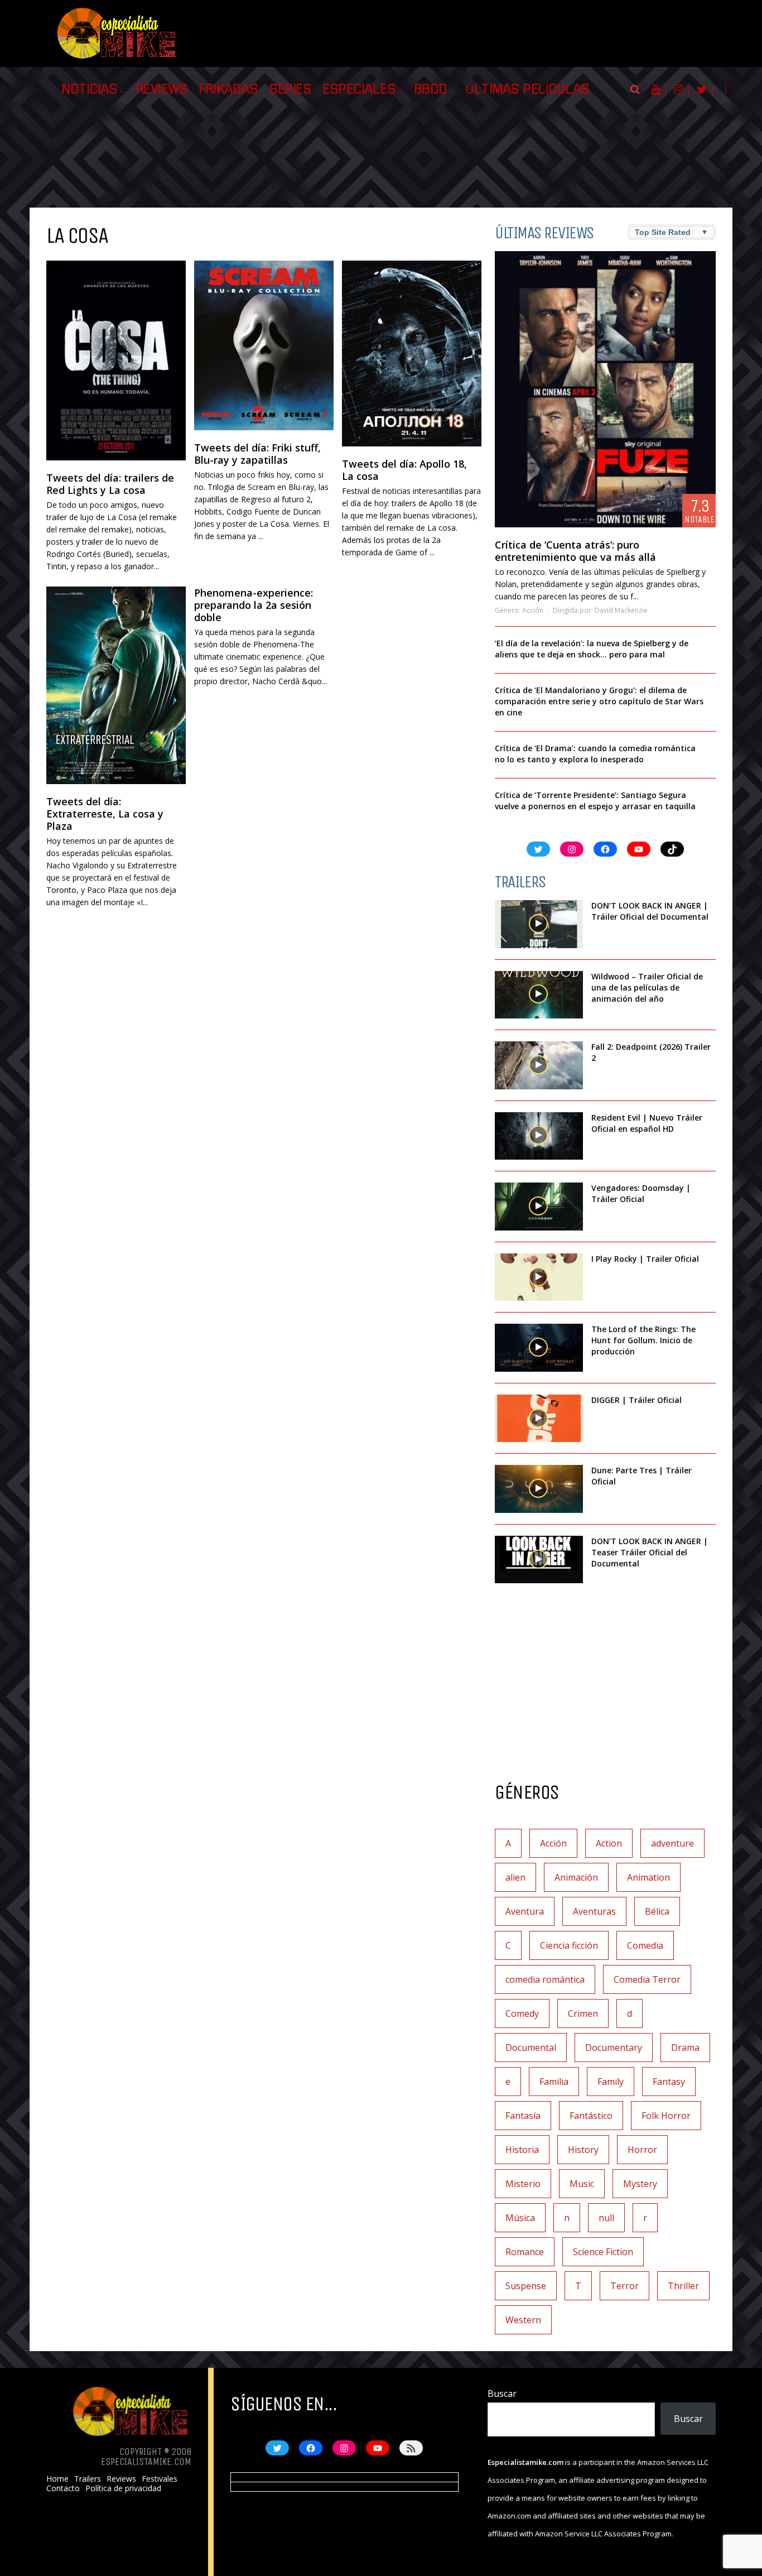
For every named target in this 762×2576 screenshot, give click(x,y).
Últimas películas (527, 89)
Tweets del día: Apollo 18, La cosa (404, 470)
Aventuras (594, 1911)
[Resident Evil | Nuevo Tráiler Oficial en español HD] (539, 1136)
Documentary (614, 2048)
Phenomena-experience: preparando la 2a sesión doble (254, 605)
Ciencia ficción (569, 1945)
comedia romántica (545, 1979)
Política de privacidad (123, 2488)
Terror (624, 2286)
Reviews (162, 89)
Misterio (523, 2184)
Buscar (502, 2394)
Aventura (525, 1911)
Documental (531, 2048)
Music (582, 2184)
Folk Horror (666, 2116)
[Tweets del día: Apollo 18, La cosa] (412, 353)
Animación (576, 1877)
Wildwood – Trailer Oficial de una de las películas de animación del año (647, 987)
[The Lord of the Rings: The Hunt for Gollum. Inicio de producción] (539, 1348)
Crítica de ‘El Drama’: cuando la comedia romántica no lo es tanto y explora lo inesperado (595, 754)
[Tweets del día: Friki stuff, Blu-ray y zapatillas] (264, 345)
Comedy (522, 2013)
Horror (642, 2150)
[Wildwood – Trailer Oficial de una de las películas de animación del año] (539, 995)
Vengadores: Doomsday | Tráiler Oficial (641, 1193)
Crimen (583, 2013)
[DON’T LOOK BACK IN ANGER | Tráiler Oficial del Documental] (539, 924)
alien (515, 1877)
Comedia (645, 1945)
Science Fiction (603, 2252)
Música (520, 2218)
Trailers (88, 2479)
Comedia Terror (647, 1979)
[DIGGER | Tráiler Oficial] (539, 1419)
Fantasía (523, 2116)
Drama (685, 2048)
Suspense (526, 2286)
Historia (522, 2150)
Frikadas (228, 89)
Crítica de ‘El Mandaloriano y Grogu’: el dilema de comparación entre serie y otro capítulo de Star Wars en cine (599, 701)
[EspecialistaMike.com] (117, 59)
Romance (525, 2252)
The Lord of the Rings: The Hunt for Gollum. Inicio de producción (643, 1340)
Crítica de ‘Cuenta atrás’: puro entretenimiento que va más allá (575, 551)
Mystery (640, 2184)
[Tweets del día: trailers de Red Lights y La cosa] (116, 361)
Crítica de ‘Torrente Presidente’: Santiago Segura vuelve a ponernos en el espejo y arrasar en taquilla (595, 801)
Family (611, 2082)
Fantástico (591, 2116)
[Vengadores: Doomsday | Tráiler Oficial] (539, 1207)
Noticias (89, 89)
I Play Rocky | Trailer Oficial (645, 1259)
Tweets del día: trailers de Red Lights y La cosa (110, 484)
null (606, 2218)
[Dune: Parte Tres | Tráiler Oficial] (539, 1489)
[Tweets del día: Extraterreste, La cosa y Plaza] (116, 686)
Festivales (160, 2479)
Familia (554, 2082)
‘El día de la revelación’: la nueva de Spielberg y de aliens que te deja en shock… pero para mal (592, 649)
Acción (533, 610)
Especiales (359, 89)
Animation (648, 1877)
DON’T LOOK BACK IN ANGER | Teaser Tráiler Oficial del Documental (650, 1552)
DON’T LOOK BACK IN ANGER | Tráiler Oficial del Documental (651, 911)
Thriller (683, 2286)
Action (609, 1843)
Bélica (657, 1911)
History (583, 2150)
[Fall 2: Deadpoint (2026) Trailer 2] (539, 1065)
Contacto (63, 2488)
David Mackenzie (621, 610)
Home (57, 2479)
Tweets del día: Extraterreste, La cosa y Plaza (105, 814)
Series (290, 89)
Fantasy (669, 2082)
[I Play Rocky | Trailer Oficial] (539, 1277)
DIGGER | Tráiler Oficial (636, 1400)
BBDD (431, 89)
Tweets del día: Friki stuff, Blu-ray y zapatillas (257, 454)
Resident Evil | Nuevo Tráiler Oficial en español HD (647, 1123)
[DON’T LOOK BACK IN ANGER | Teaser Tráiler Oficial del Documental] (539, 1560)
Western (523, 2320)
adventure (672, 1843)
